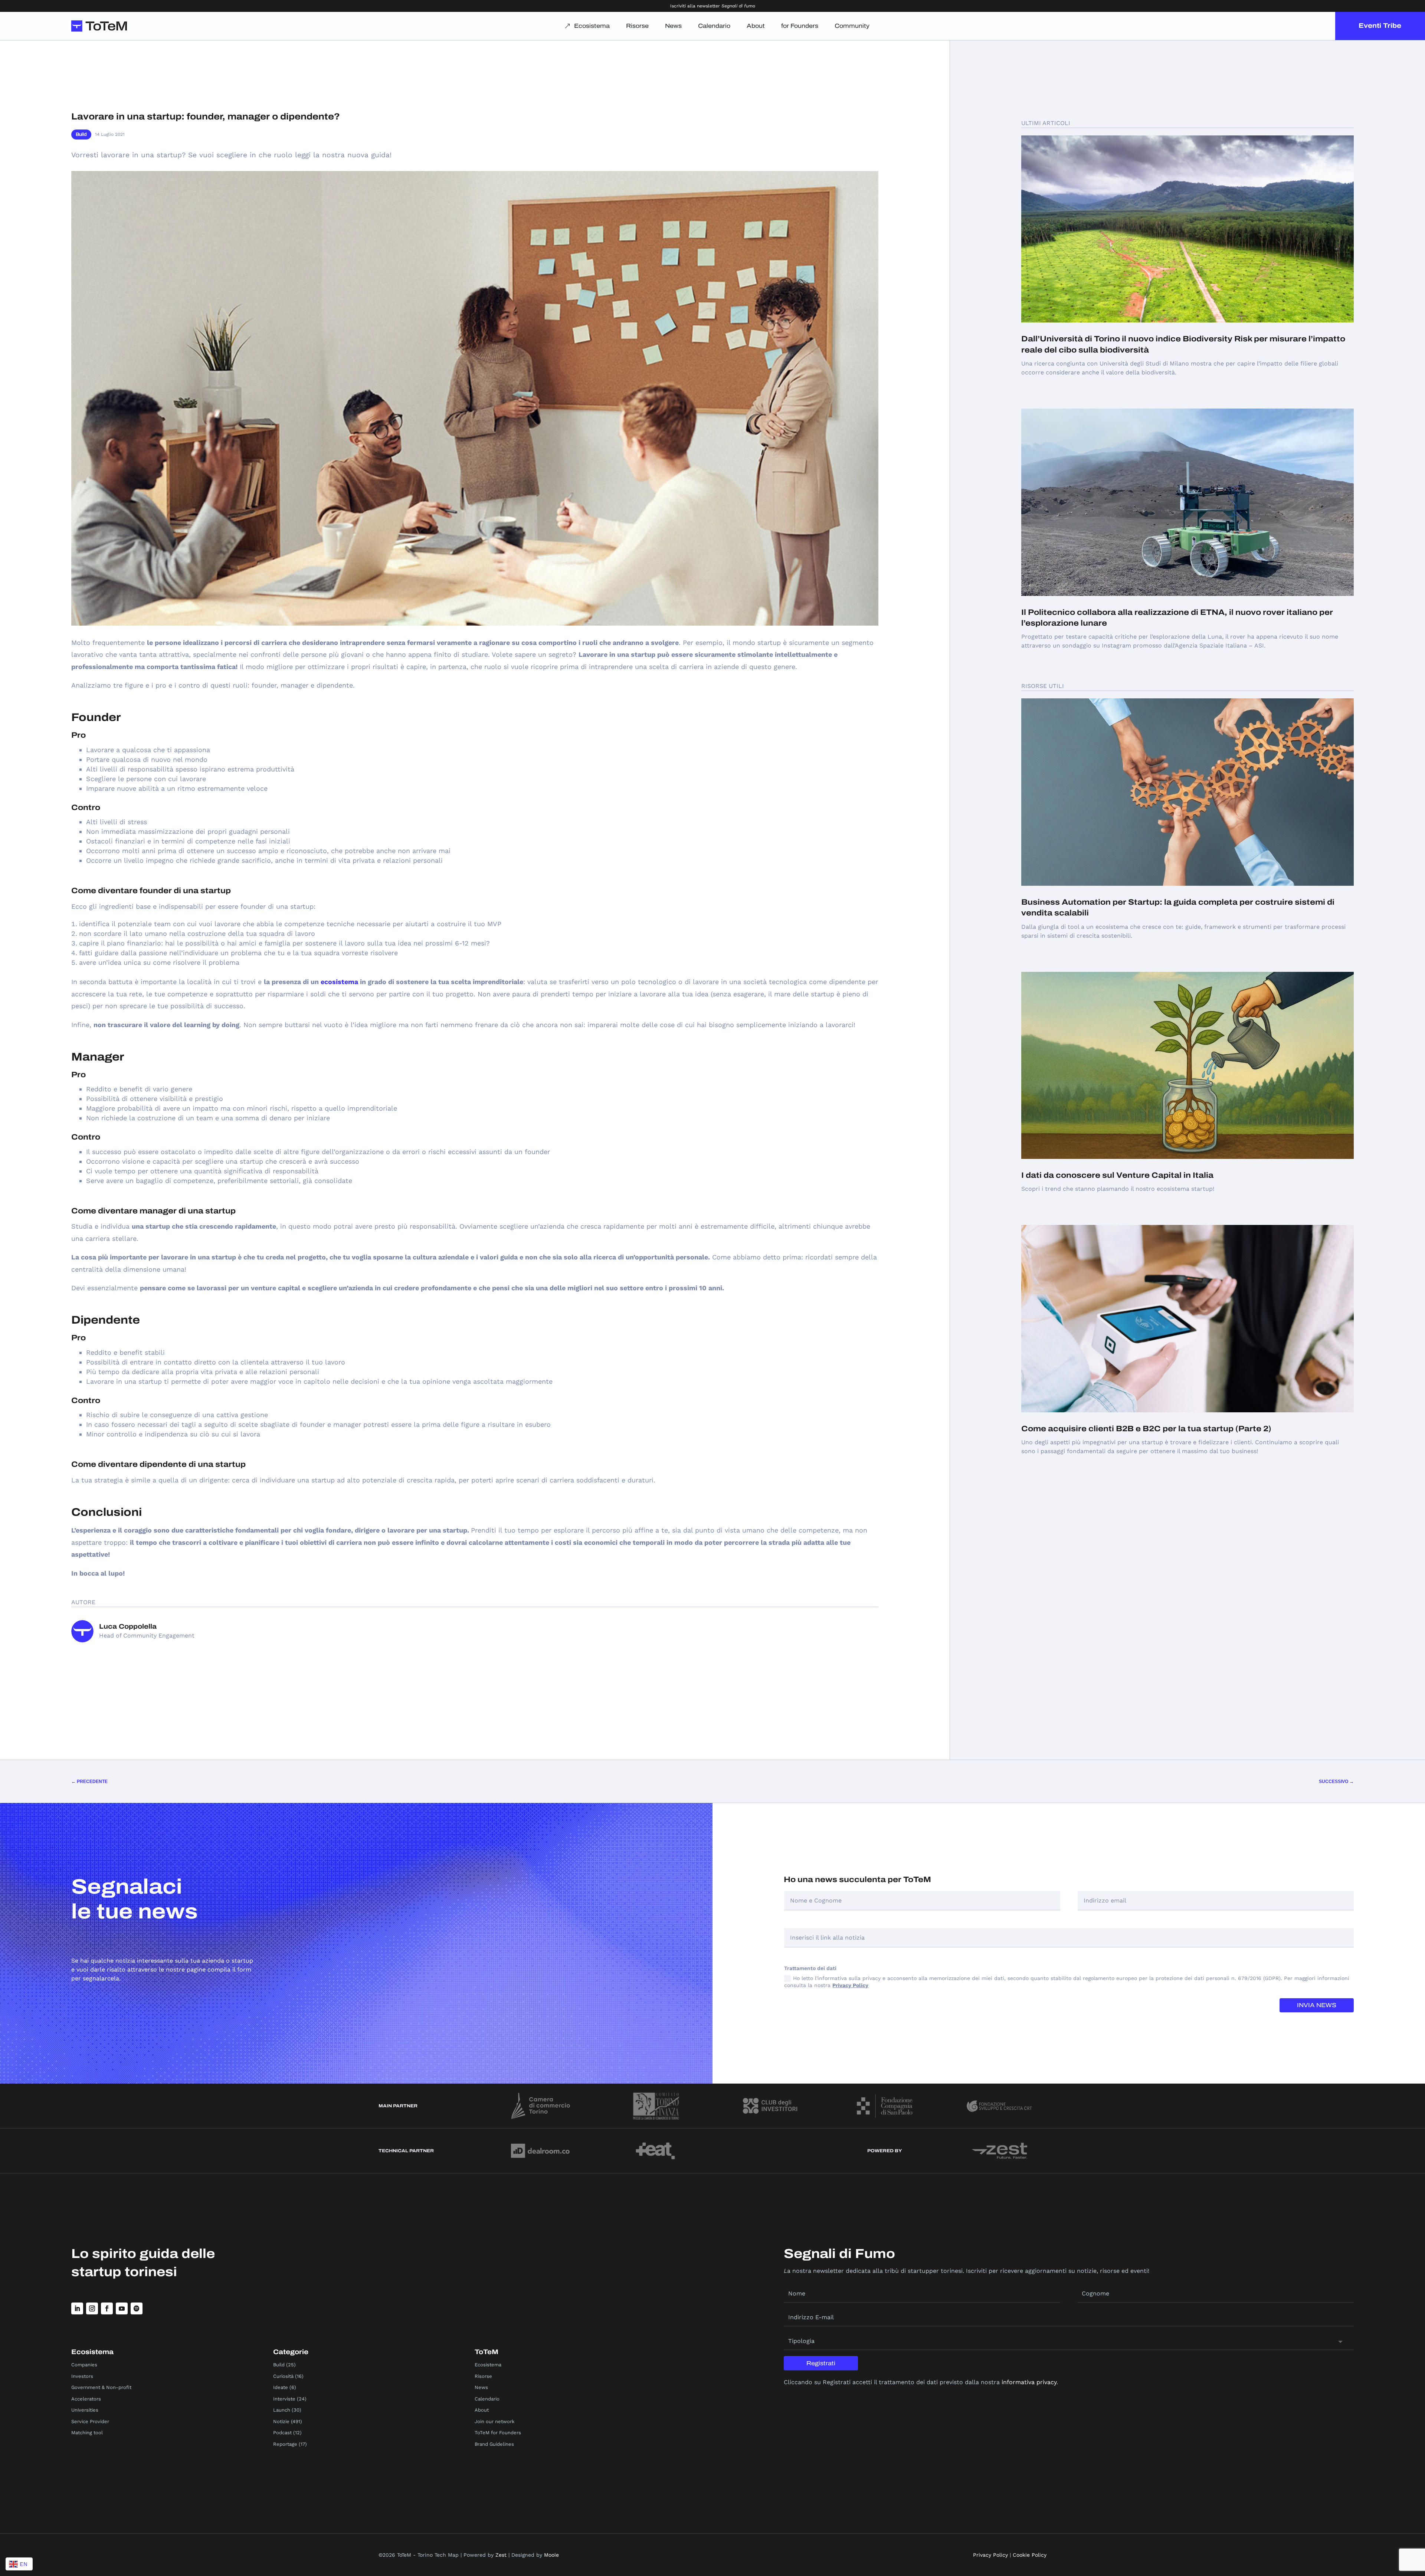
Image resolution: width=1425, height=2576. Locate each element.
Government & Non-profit (101, 2387)
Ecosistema (592, 26)
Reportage (285, 2444)
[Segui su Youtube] (122, 2308)
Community (852, 26)
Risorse (637, 26)
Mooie (551, 2555)
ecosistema (339, 982)
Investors (82, 2376)
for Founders (800, 26)
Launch (282, 2410)
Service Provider (90, 2421)
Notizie (281, 2421)
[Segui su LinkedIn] (77, 2308)
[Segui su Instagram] (92, 2308)
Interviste (284, 2399)
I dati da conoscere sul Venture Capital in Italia (1117, 1175)
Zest (501, 2555)
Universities (85, 2410)
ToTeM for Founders (498, 2433)
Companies (84, 2365)
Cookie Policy (1030, 2555)
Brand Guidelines (494, 2444)
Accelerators (86, 2399)
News (673, 26)
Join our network (494, 2421)
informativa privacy (1029, 2382)
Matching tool (87, 2433)
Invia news (1317, 2005)
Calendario (714, 26)
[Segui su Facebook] (107, 2308)
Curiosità (283, 2376)
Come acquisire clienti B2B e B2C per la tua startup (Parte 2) (1146, 1429)
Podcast (282, 2433)
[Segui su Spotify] (137, 2308)
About (756, 26)
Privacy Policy (850, 1985)
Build (81, 134)
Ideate (281, 2387)
